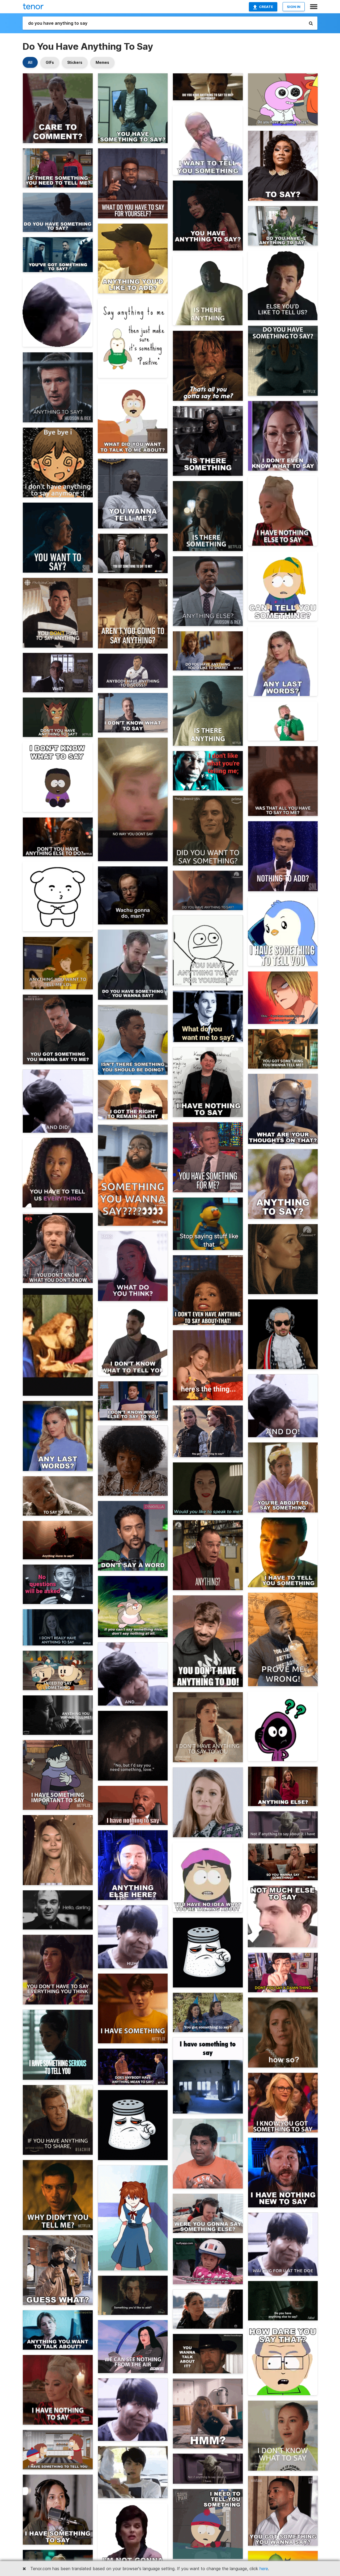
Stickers (75, 62)
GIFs (50, 62)
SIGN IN (294, 7)
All (30, 62)
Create (266, 7)
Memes (102, 62)
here (264, 2569)
